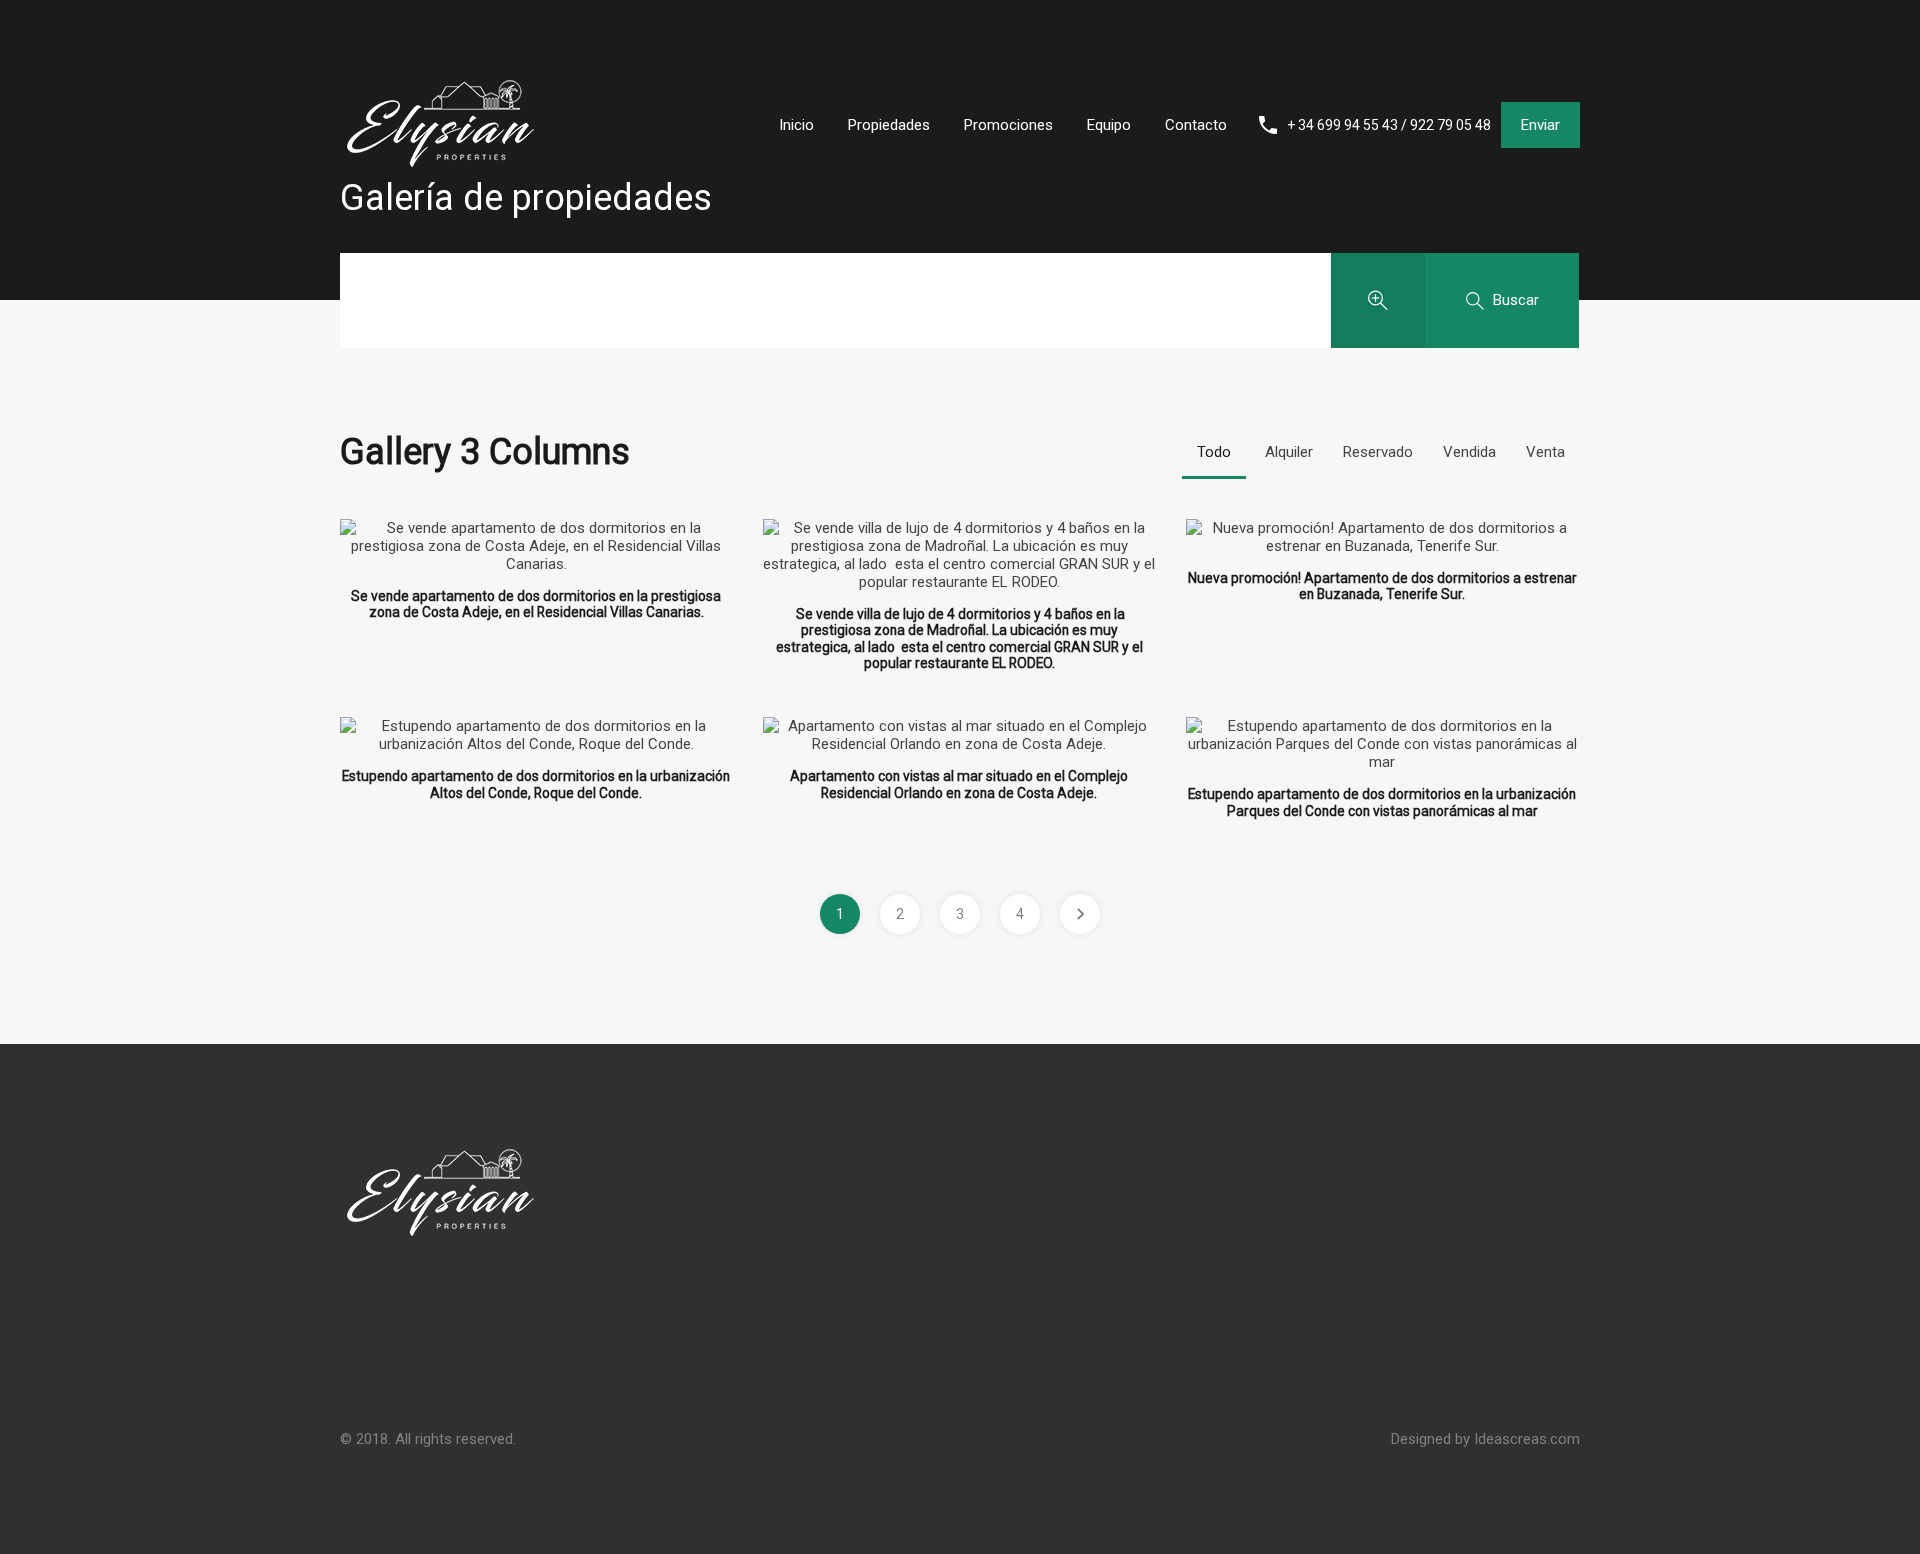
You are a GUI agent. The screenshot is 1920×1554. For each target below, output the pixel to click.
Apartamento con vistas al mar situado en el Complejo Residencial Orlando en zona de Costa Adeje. (959, 784)
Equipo (1109, 125)
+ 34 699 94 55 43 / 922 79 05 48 (1389, 125)
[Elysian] (440, 216)
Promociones (1008, 125)
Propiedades (889, 125)
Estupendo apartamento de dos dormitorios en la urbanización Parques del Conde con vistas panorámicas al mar (1382, 802)
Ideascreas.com (1527, 1439)
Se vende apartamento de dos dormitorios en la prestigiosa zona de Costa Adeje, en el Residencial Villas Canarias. (536, 604)
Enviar (1540, 125)
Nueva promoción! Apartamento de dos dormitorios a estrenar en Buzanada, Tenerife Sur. (1382, 586)
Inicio (796, 125)
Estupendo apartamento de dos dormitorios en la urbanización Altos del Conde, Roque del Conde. (536, 784)
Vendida (1469, 452)
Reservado (1378, 452)
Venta (1545, 452)
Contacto (1196, 125)
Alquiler (1289, 452)
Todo (1214, 452)
